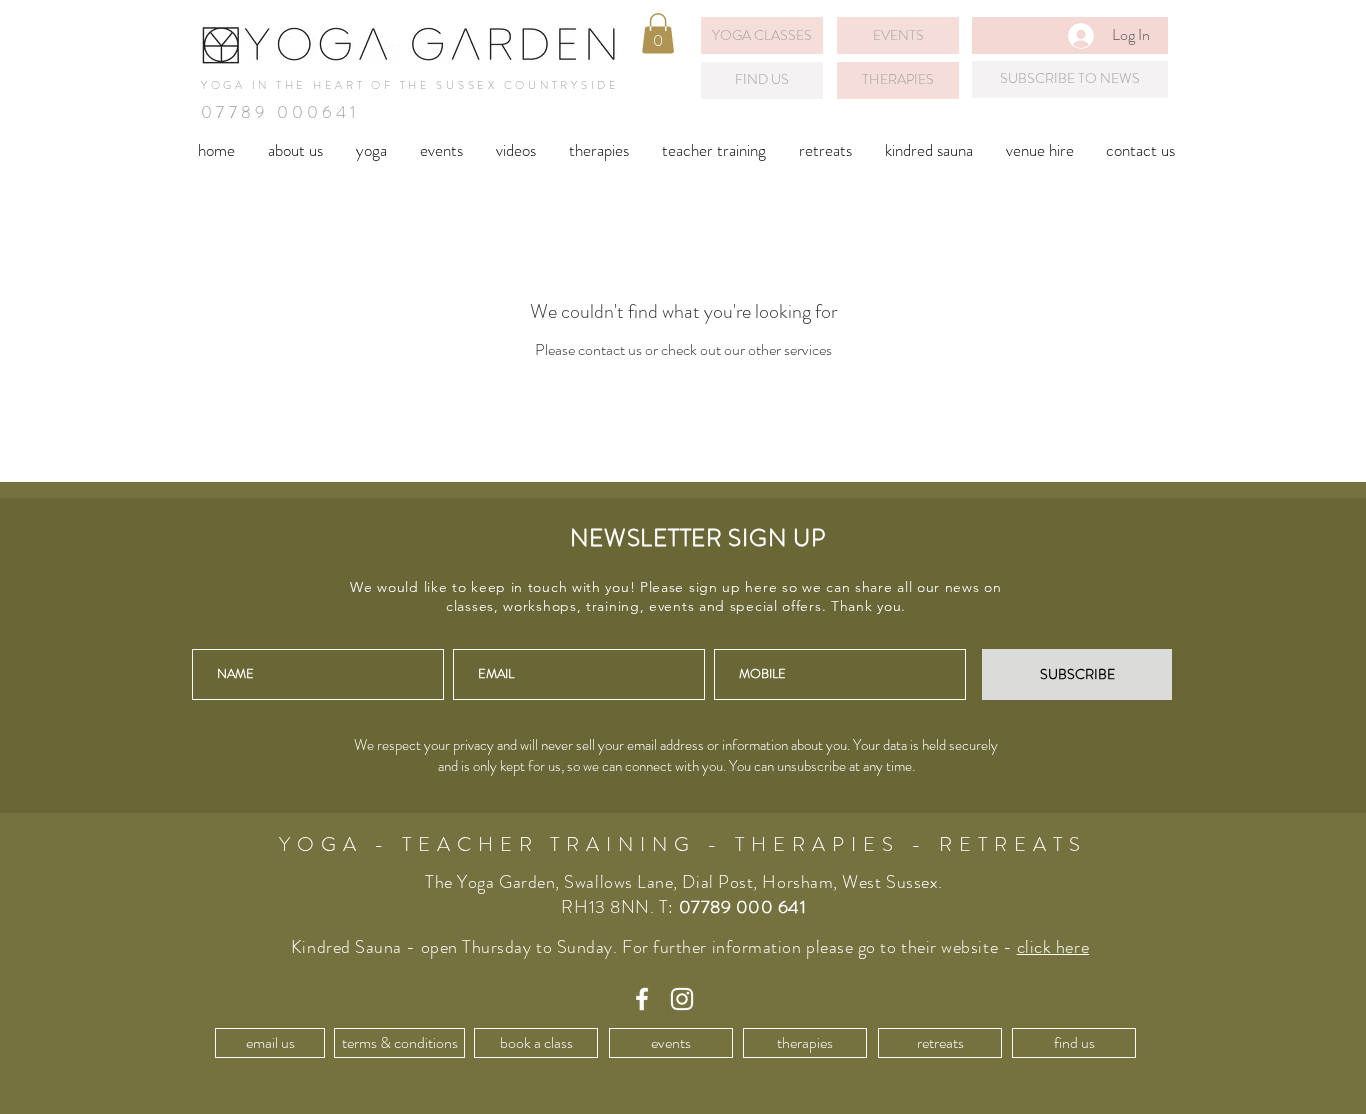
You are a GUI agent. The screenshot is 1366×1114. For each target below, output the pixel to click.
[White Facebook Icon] (642, 999)
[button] (658, 33)
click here (1053, 947)
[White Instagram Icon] (682, 999)
